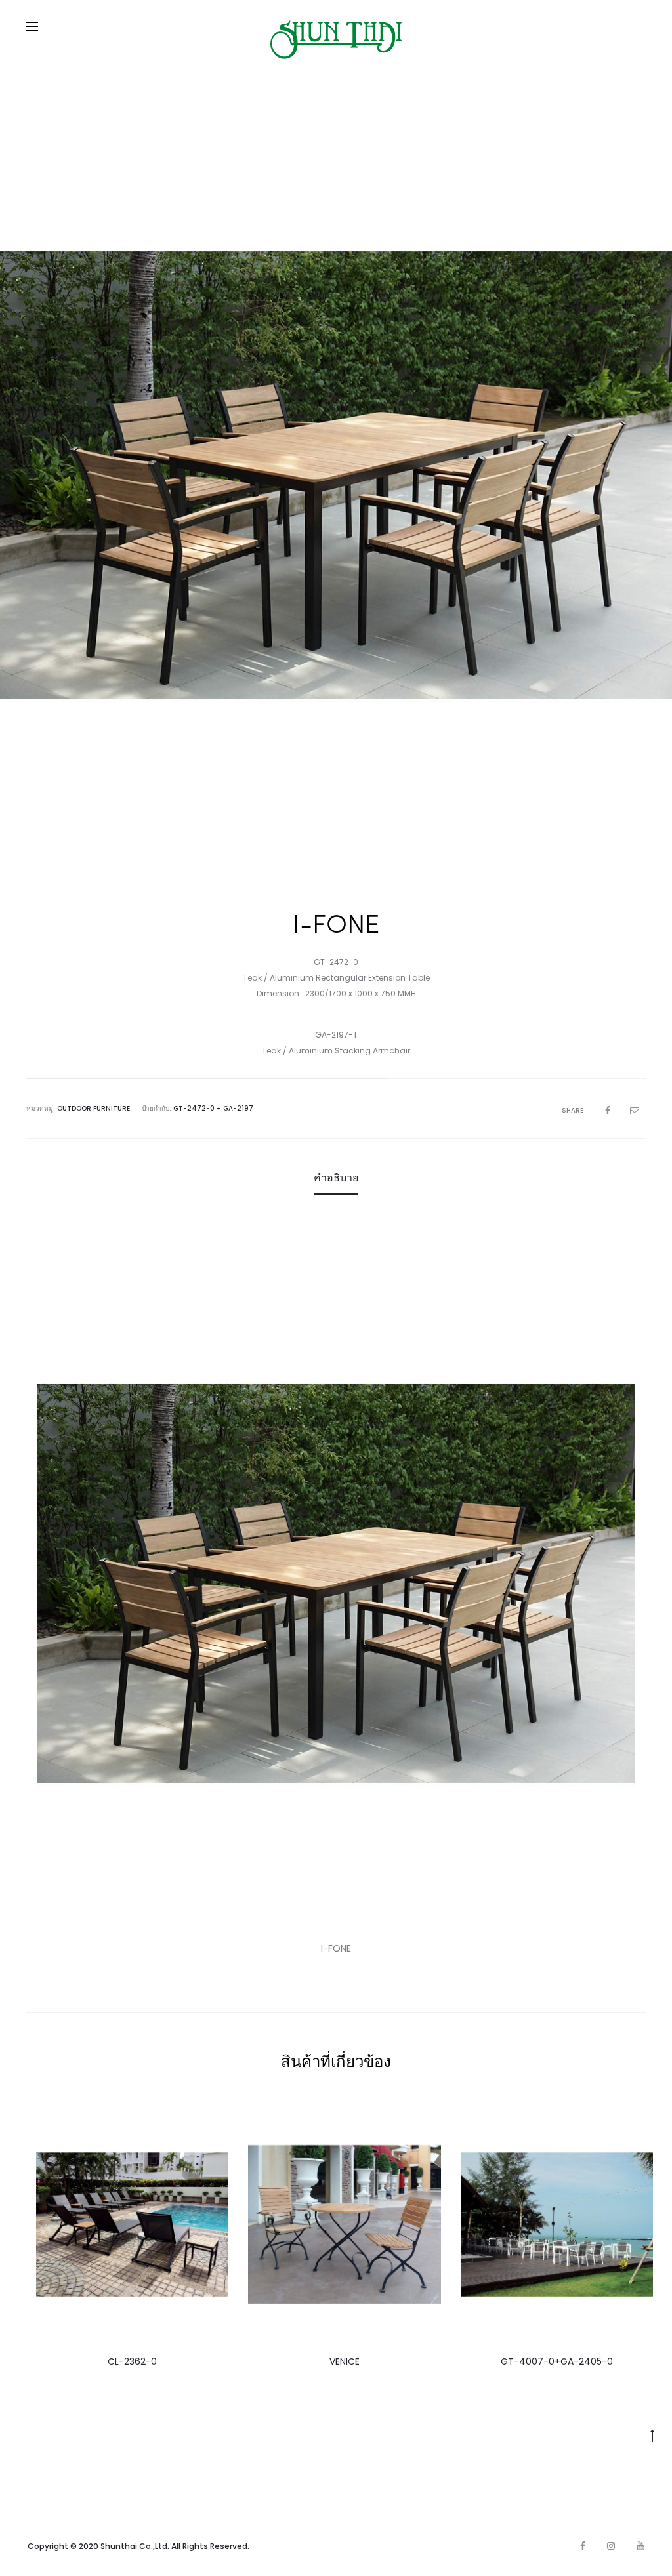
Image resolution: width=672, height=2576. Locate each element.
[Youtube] (640, 2546)
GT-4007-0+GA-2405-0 (557, 2361)
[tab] (336, 1178)
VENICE (345, 2361)
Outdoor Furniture (94, 1108)
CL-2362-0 (132, 2361)
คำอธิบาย (336, 1178)
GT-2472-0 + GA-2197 (213, 1108)
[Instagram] (611, 2546)
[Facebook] (583, 2546)
